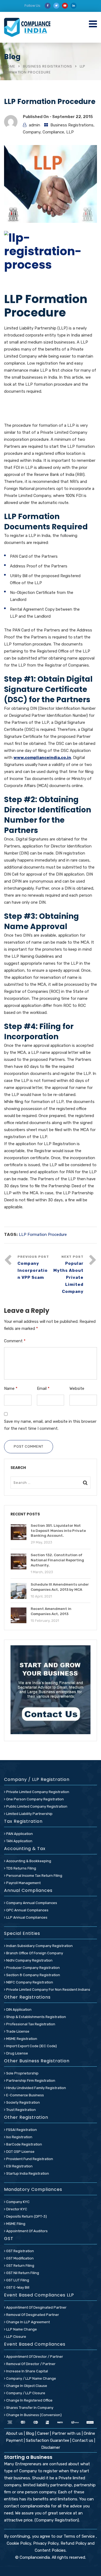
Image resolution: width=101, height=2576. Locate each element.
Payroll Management (23, 1883)
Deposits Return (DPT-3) (26, 2216)
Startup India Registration (27, 2173)
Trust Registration (21, 2110)
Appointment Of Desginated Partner (36, 2307)
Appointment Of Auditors (27, 2231)
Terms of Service (80, 2536)
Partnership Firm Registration (30, 2081)
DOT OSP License (20, 2152)
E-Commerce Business (25, 2095)
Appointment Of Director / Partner (34, 2357)
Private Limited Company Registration (37, 1792)
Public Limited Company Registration (36, 1806)
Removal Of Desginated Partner (32, 2315)
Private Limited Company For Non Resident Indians (48, 1990)
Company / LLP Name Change (31, 2378)
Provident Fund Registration (29, 2159)
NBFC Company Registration (29, 1982)
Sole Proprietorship (22, 2073)
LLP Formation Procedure (43, 1235)
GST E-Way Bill (17, 2287)
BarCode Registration (24, 2144)
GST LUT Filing (17, 2280)
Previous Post (33, 1267)
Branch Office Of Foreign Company (34, 1953)
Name (11, 1388)
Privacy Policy (46, 2543)
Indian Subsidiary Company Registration (39, 1946)
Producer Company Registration (33, 1968)
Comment (15, 1341)
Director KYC (16, 2209)
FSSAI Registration (21, 2130)
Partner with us (66, 2433)
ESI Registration (19, 2166)
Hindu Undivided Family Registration (36, 2088)
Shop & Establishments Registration (36, 2017)
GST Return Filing (20, 2266)
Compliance (53, 132)
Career (43, 2433)
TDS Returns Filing (21, 1868)
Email (43, 1388)
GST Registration (20, 2251)
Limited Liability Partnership (29, 1814)
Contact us (83, 2440)
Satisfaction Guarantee (48, 2440)
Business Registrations (48, 66)
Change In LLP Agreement (28, 2322)
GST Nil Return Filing (22, 2273)
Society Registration (23, 2102)
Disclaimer (51, 2447)
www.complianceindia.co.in (42, 758)
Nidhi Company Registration (29, 1960)
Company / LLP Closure (25, 2393)
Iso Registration (19, 2137)
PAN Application (19, 1834)
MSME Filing (15, 2224)
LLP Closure (16, 2337)
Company (32, 132)
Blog (31, 2433)
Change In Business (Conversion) (34, 2415)
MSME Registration (21, 2039)
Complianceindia (35, 2557)
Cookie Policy (19, 2543)
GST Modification (20, 2258)
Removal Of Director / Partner (30, 2364)
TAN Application (19, 1841)
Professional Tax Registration (30, 2024)
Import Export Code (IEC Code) (31, 2046)
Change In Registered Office (29, 2400)
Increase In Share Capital (27, 2371)
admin (34, 125)
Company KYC (18, 2202)
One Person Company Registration (35, 1799)
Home (10, 66)
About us (15, 2433)
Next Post (68, 1274)
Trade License (17, 2031)
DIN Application (18, 2010)
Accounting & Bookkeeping (28, 1861)
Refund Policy (74, 2543)
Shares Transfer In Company (29, 2408)
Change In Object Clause (26, 2386)
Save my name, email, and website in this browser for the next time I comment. (50, 1425)
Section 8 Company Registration (33, 1975)
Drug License (17, 2053)
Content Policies (50, 2550)
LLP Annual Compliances (26, 1917)
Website (77, 1388)
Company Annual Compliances (31, 1903)
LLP (70, 132)
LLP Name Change (21, 2329)
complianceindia (35, 2506)
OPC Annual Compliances (27, 1910)
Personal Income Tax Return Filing (34, 1876)
